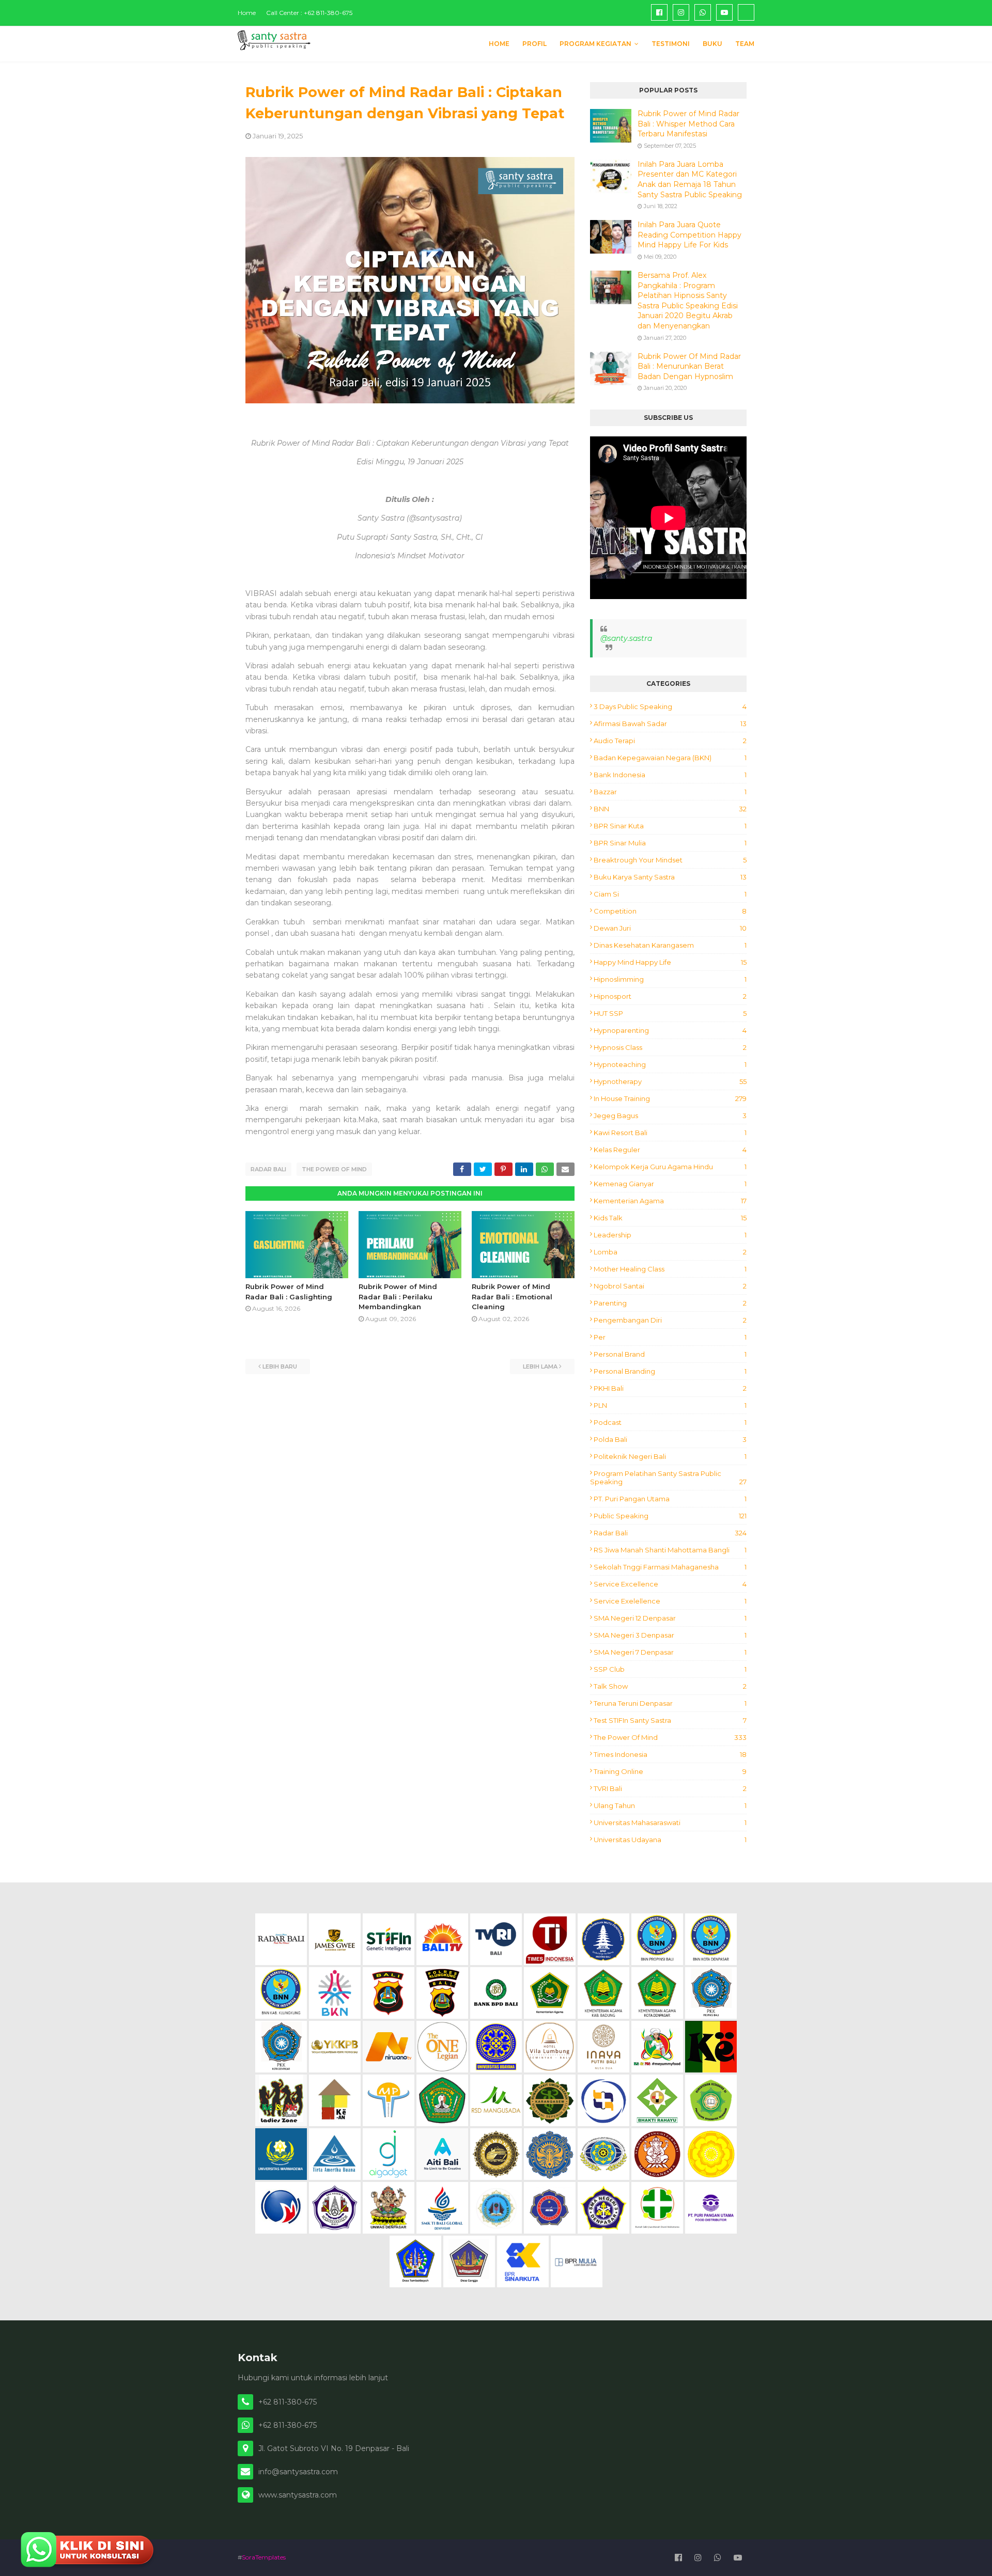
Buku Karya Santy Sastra (670, 877)
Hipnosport (670, 996)
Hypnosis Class (670, 1047)
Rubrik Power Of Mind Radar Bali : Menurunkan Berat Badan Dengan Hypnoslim (689, 366)
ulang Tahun (670, 1805)
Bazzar (670, 792)
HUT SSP (670, 1013)
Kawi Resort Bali (670, 1133)
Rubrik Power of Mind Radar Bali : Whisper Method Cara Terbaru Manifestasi (688, 124)
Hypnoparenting (670, 1030)
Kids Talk (670, 1218)
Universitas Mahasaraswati (670, 1823)
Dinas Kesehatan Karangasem (670, 945)
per (670, 1337)
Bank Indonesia (670, 775)
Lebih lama (540, 1366)
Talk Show (670, 1686)
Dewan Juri (670, 928)
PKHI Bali (670, 1388)
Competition (670, 911)
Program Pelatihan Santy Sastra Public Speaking (668, 1478)
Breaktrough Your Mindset (670, 860)
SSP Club (670, 1669)
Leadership (670, 1235)
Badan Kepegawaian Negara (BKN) (670, 758)
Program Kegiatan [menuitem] (595, 44)
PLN (670, 1405)
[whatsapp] (703, 12)
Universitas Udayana (670, 1840)
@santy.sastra (626, 638)
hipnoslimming (670, 979)
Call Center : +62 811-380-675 (309, 13)
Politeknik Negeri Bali (670, 1456)
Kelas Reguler (670, 1150)
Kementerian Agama (670, 1201)
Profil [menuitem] (534, 44)
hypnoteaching (670, 1064)
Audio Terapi (670, 741)
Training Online (670, 1771)
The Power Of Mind (334, 1169)
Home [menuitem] (499, 44)
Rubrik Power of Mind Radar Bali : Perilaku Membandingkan (398, 1297)
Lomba (670, 1252)
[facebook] (659, 12)
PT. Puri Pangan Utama (670, 1499)
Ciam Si (670, 894)
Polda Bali (670, 1439)
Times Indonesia (670, 1754)
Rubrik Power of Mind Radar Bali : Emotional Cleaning (512, 1297)
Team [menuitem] (745, 44)
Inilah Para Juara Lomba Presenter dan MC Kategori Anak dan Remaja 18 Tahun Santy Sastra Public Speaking (690, 179)
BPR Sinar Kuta (670, 826)
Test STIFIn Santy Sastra (670, 1720)
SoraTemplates (264, 2557)
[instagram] (681, 12)
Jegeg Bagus (670, 1116)
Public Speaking (670, 1516)
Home (247, 13)
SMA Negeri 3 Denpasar (670, 1635)
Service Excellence (670, 1584)
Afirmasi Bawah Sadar (670, 724)
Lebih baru (280, 1366)
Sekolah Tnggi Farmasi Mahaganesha (670, 1567)
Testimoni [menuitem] (671, 44)
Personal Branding (670, 1371)
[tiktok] (746, 12)
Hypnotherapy (670, 1081)
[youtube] (724, 12)
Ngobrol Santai (670, 1286)
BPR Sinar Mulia (670, 843)
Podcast (670, 1422)
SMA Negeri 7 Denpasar (670, 1652)
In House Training (670, 1098)
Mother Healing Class (670, 1269)
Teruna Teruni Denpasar (670, 1703)
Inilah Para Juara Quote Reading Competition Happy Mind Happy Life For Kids (689, 235)
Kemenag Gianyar (670, 1184)
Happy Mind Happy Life (670, 962)
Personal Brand (670, 1354)
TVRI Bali (670, 1788)
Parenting (670, 1303)
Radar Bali (268, 1169)
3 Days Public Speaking (670, 706)
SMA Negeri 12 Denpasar (670, 1618)
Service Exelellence (670, 1601)
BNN (670, 809)
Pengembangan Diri (670, 1320)
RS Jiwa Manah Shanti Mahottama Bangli (670, 1550)
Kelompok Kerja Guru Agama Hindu (670, 1167)
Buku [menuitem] (712, 44)
